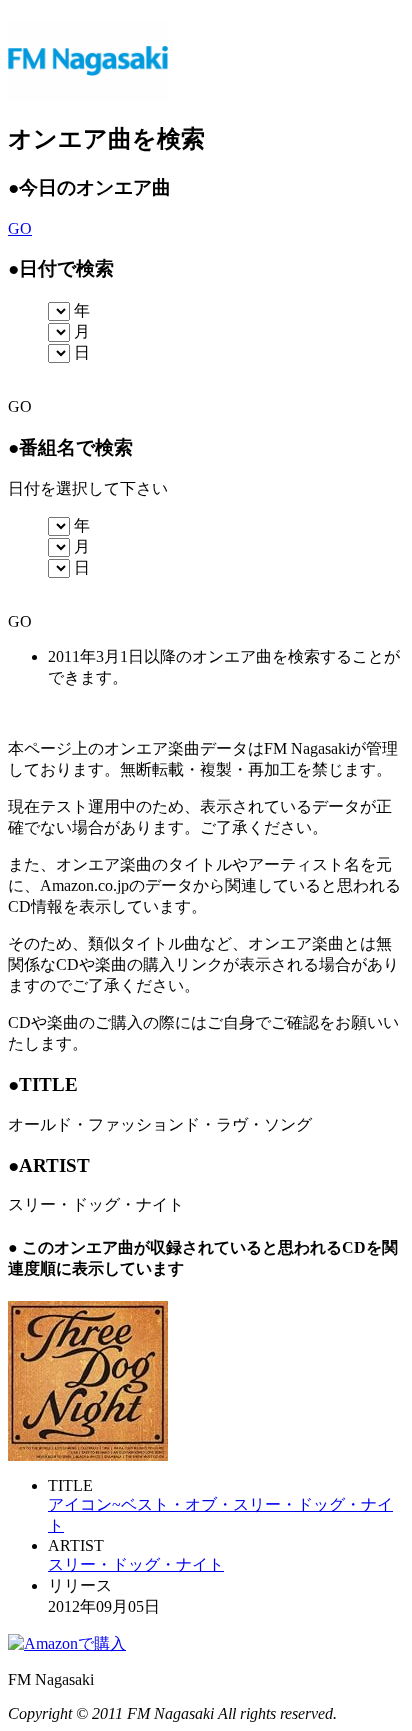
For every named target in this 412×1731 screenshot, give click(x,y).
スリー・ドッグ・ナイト (136, 1564)
